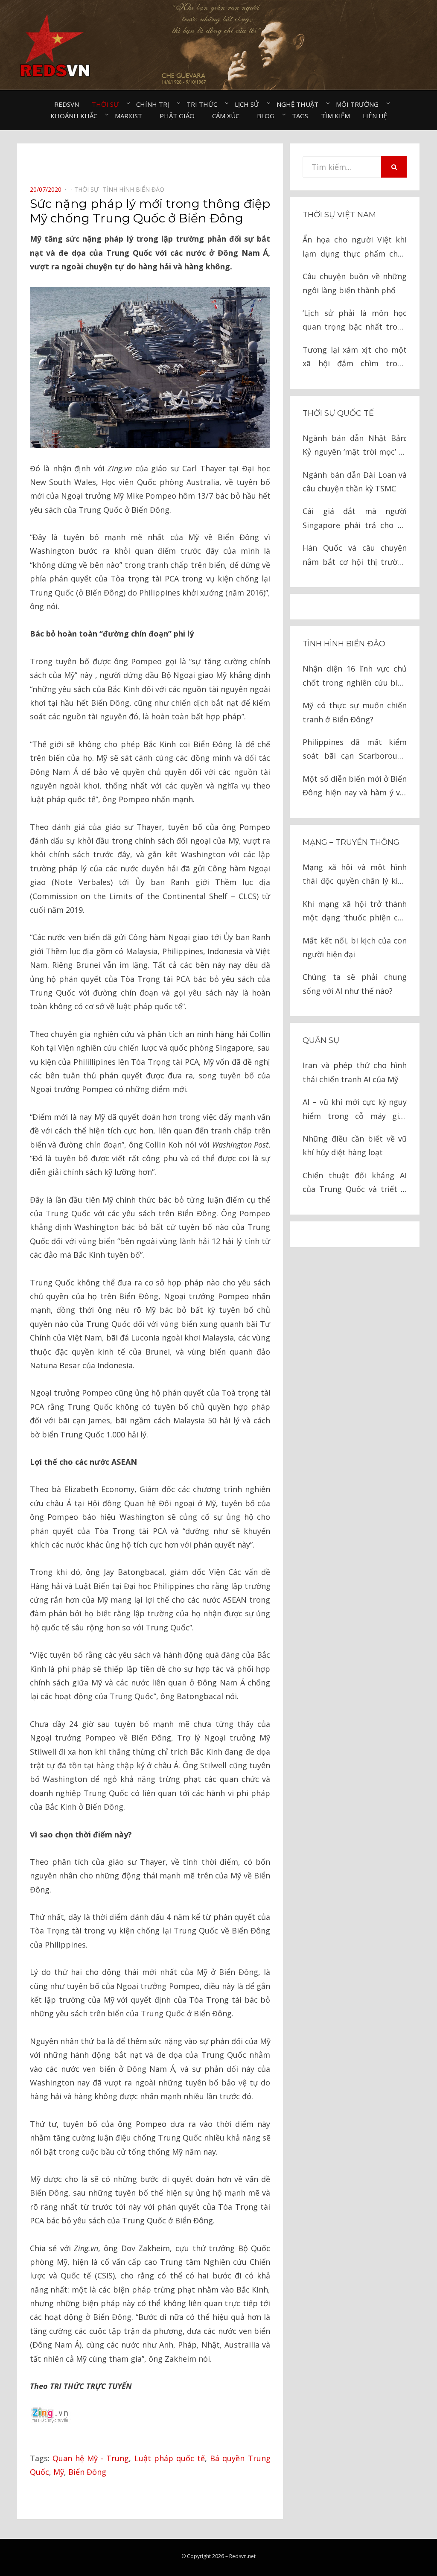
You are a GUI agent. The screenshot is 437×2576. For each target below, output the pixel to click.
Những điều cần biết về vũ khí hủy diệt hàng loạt (355, 1145)
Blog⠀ (268, 116)
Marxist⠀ (131, 116)
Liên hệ (375, 116)
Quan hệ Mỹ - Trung (91, 2458)
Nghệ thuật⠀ (300, 104)
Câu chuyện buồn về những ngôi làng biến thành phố (355, 283)
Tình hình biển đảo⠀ (136, 189)
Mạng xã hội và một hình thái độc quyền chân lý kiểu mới (355, 875)
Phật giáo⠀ (179, 116)
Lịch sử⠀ (249, 104)
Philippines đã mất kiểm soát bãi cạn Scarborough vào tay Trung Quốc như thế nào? (355, 750)
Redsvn (67, 104)
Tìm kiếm (335, 116)
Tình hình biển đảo (344, 644)
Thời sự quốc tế (338, 413)
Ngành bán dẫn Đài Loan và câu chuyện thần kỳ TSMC (355, 482)
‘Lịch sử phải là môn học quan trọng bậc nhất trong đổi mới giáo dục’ (355, 321)
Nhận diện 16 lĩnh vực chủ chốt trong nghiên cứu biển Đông (355, 676)
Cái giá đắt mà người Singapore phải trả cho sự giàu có (355, 519)
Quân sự (321, 1040)
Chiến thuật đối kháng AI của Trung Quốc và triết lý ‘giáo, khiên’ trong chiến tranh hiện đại (355, 1183)
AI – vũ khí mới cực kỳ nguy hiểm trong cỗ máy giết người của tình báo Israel (355, 1110)
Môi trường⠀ (360, 104)
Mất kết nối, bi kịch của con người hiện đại (355, 947)
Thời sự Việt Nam (339, 215)
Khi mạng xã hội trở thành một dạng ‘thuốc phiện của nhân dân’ (355, 912)
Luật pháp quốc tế (170, 2458)
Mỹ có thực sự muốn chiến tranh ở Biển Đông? (355, 712)
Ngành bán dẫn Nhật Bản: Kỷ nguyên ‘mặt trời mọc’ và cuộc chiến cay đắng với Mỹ (355, 446)
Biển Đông (87, 2472)
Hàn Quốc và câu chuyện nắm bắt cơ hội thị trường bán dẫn (355, 556)
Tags (300, 116)
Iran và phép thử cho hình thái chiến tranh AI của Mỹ (355, 1072)
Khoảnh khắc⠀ (76, 116)
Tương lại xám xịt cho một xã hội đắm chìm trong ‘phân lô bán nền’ (355, 358)
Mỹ (59, 2472)
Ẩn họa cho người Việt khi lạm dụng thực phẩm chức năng (355, 247)
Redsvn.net (242, 2556)
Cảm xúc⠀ (228, 116)
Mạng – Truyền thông (351, 842)
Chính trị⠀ (155, 104)
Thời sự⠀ (108, 104)
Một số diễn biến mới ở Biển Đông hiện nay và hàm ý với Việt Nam (355, 787)
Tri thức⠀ (204, 104)
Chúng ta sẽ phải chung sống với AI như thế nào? (355, 984)
